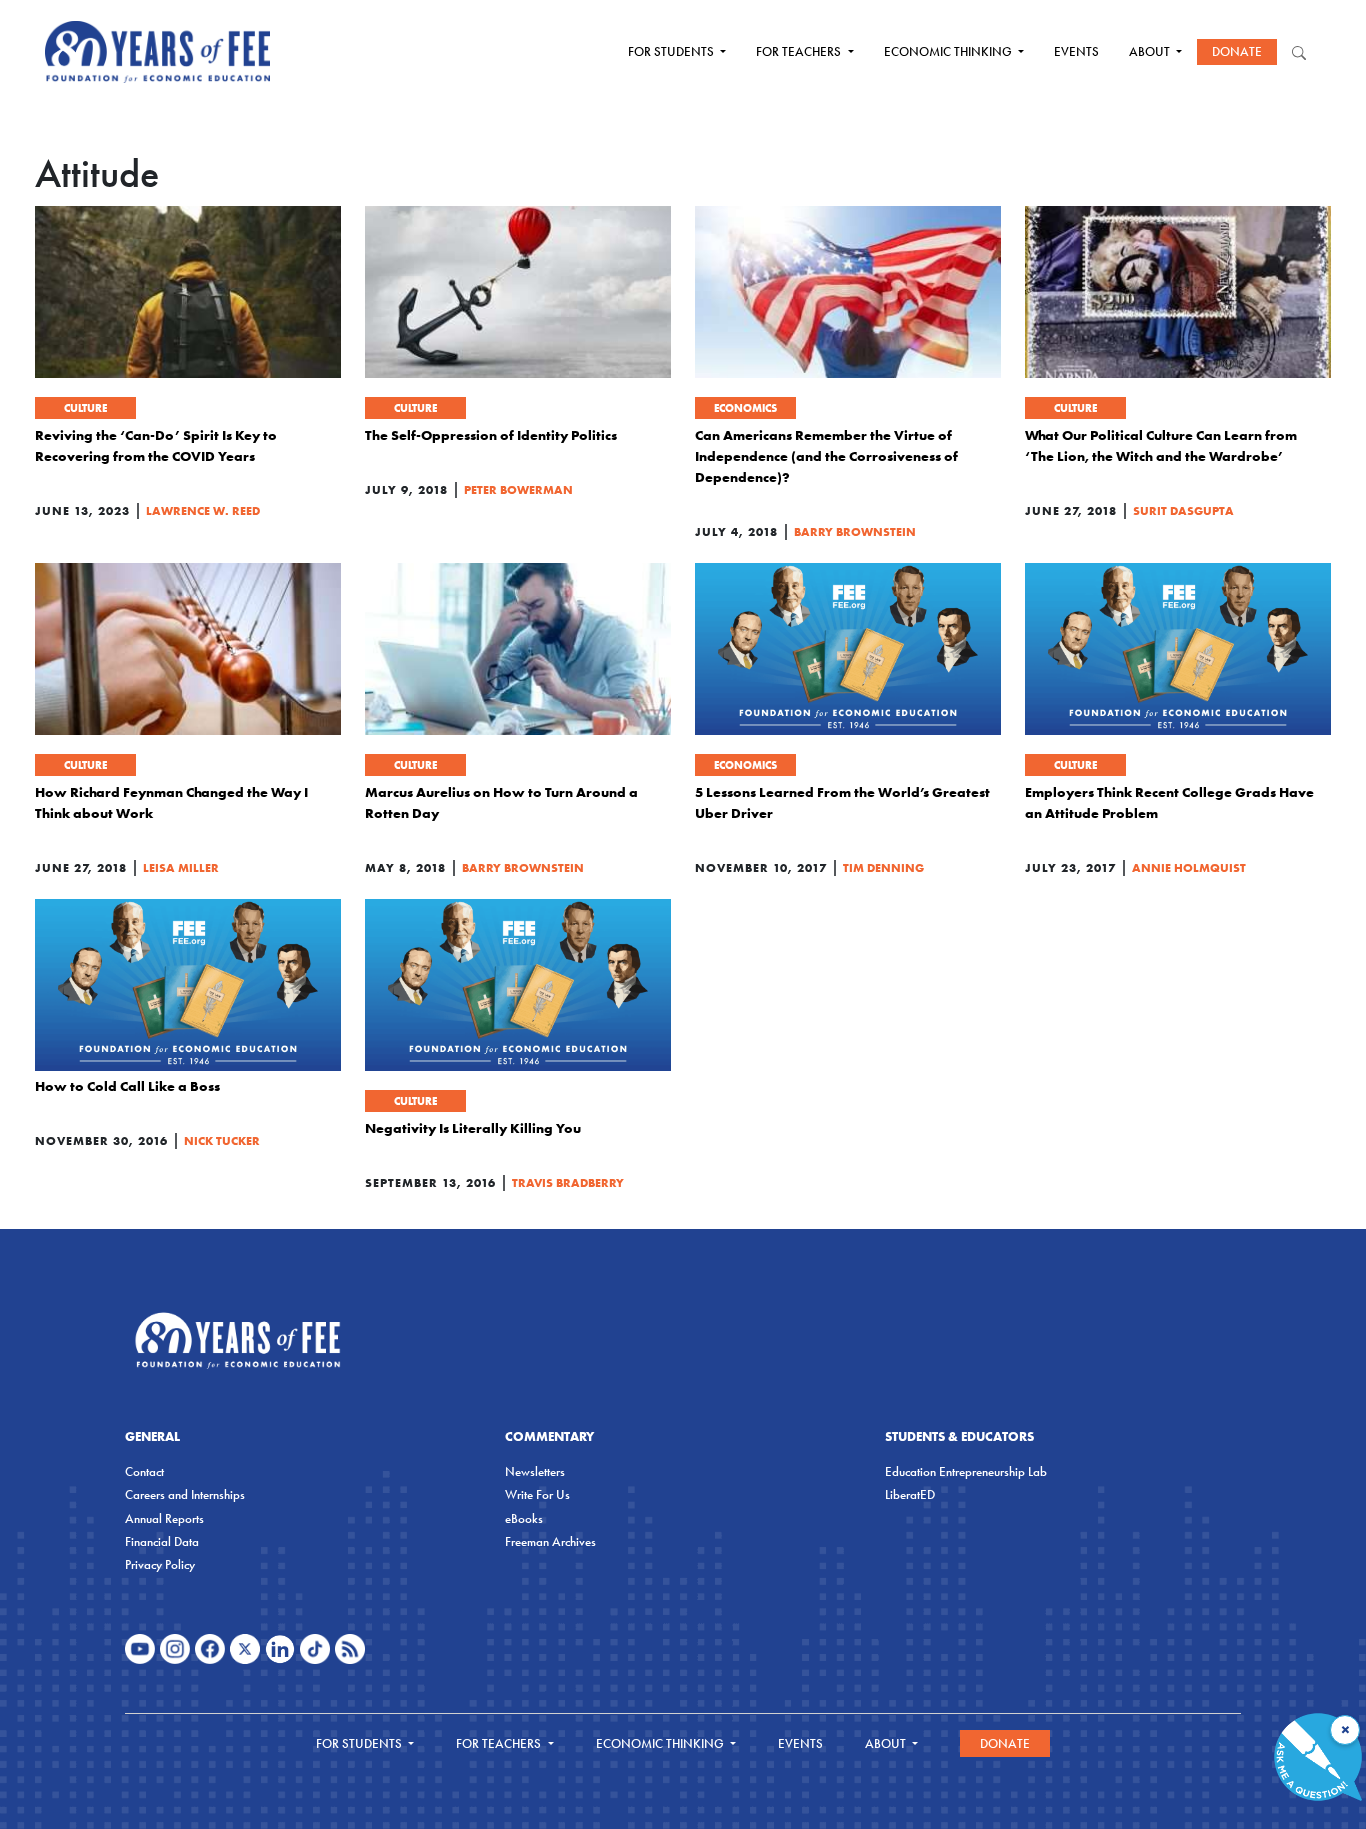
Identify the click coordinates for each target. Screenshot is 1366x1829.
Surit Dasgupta (1183, 510)
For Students (672, 51)
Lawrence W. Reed (203, 510)
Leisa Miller (181, 867)
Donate (1237, 51)
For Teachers (800, 51)
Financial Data (162, 1541)
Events (1076, 51)
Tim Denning (883, 867)
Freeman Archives (550, 1541)
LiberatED (910, 1494)
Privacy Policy (160, 1564)
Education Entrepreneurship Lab (966, 1471)
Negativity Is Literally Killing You (473, 1128)
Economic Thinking (949, 51)
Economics (745, 408)
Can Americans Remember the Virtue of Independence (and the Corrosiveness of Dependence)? (826, 456)
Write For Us (537, 1494)
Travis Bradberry (568, 1182)
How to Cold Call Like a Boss (127, 1086)
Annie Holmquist (1189, 867)
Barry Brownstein (855, 531)
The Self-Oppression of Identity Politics (491, 435)
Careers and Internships (185, 1494)
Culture (85, 408)
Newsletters (535, 1471)
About (1151, 51)
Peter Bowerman (518, 489)
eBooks (524, 1518)
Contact (144, 1471)
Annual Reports (164, 1518)
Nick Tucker (222, 1140)
